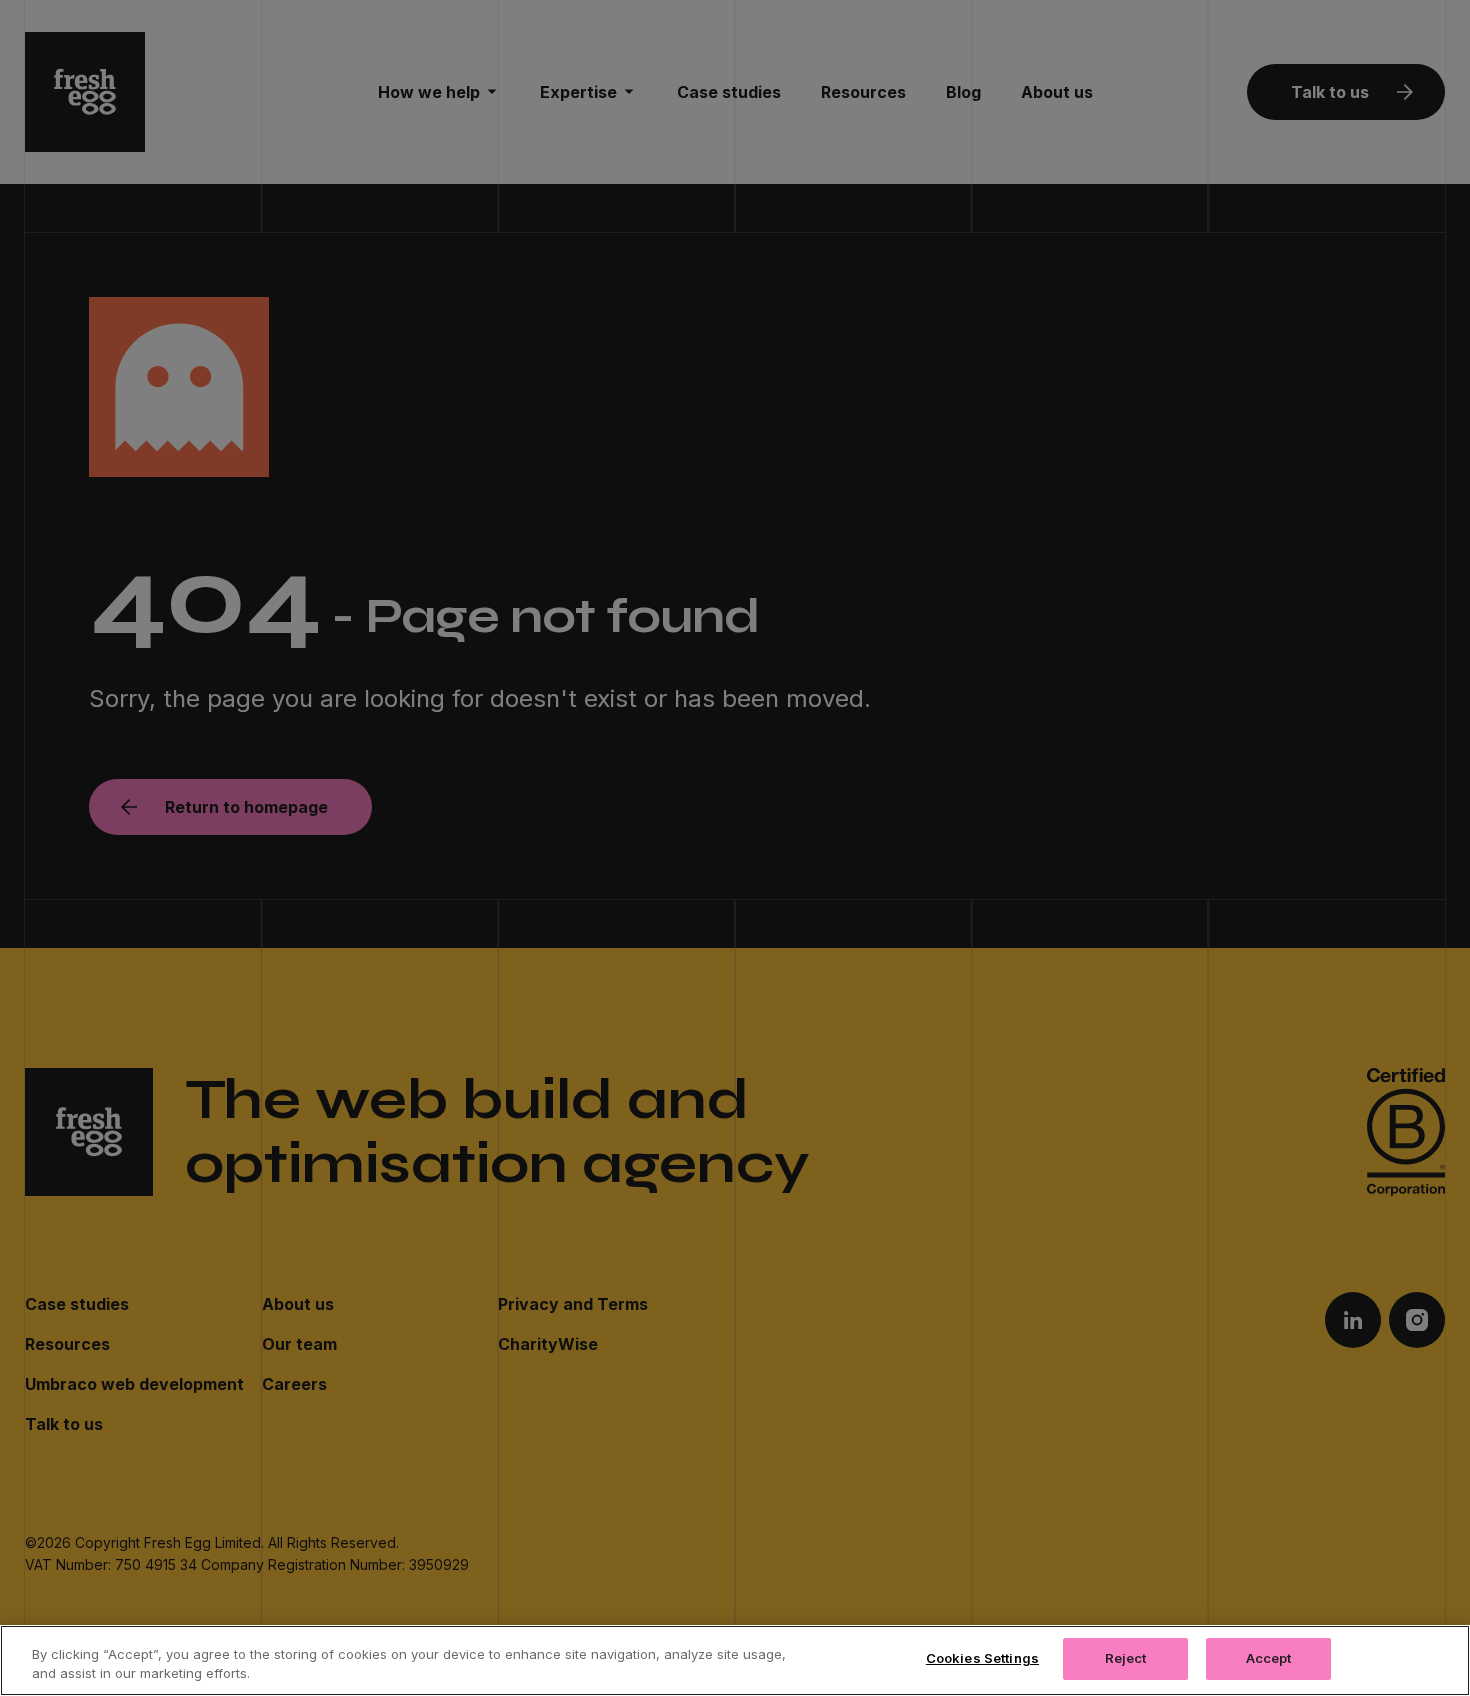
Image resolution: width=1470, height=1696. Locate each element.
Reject (1126, 1658)
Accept (1269, 1658)
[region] (735, 1660)
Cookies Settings (982, 1658)
